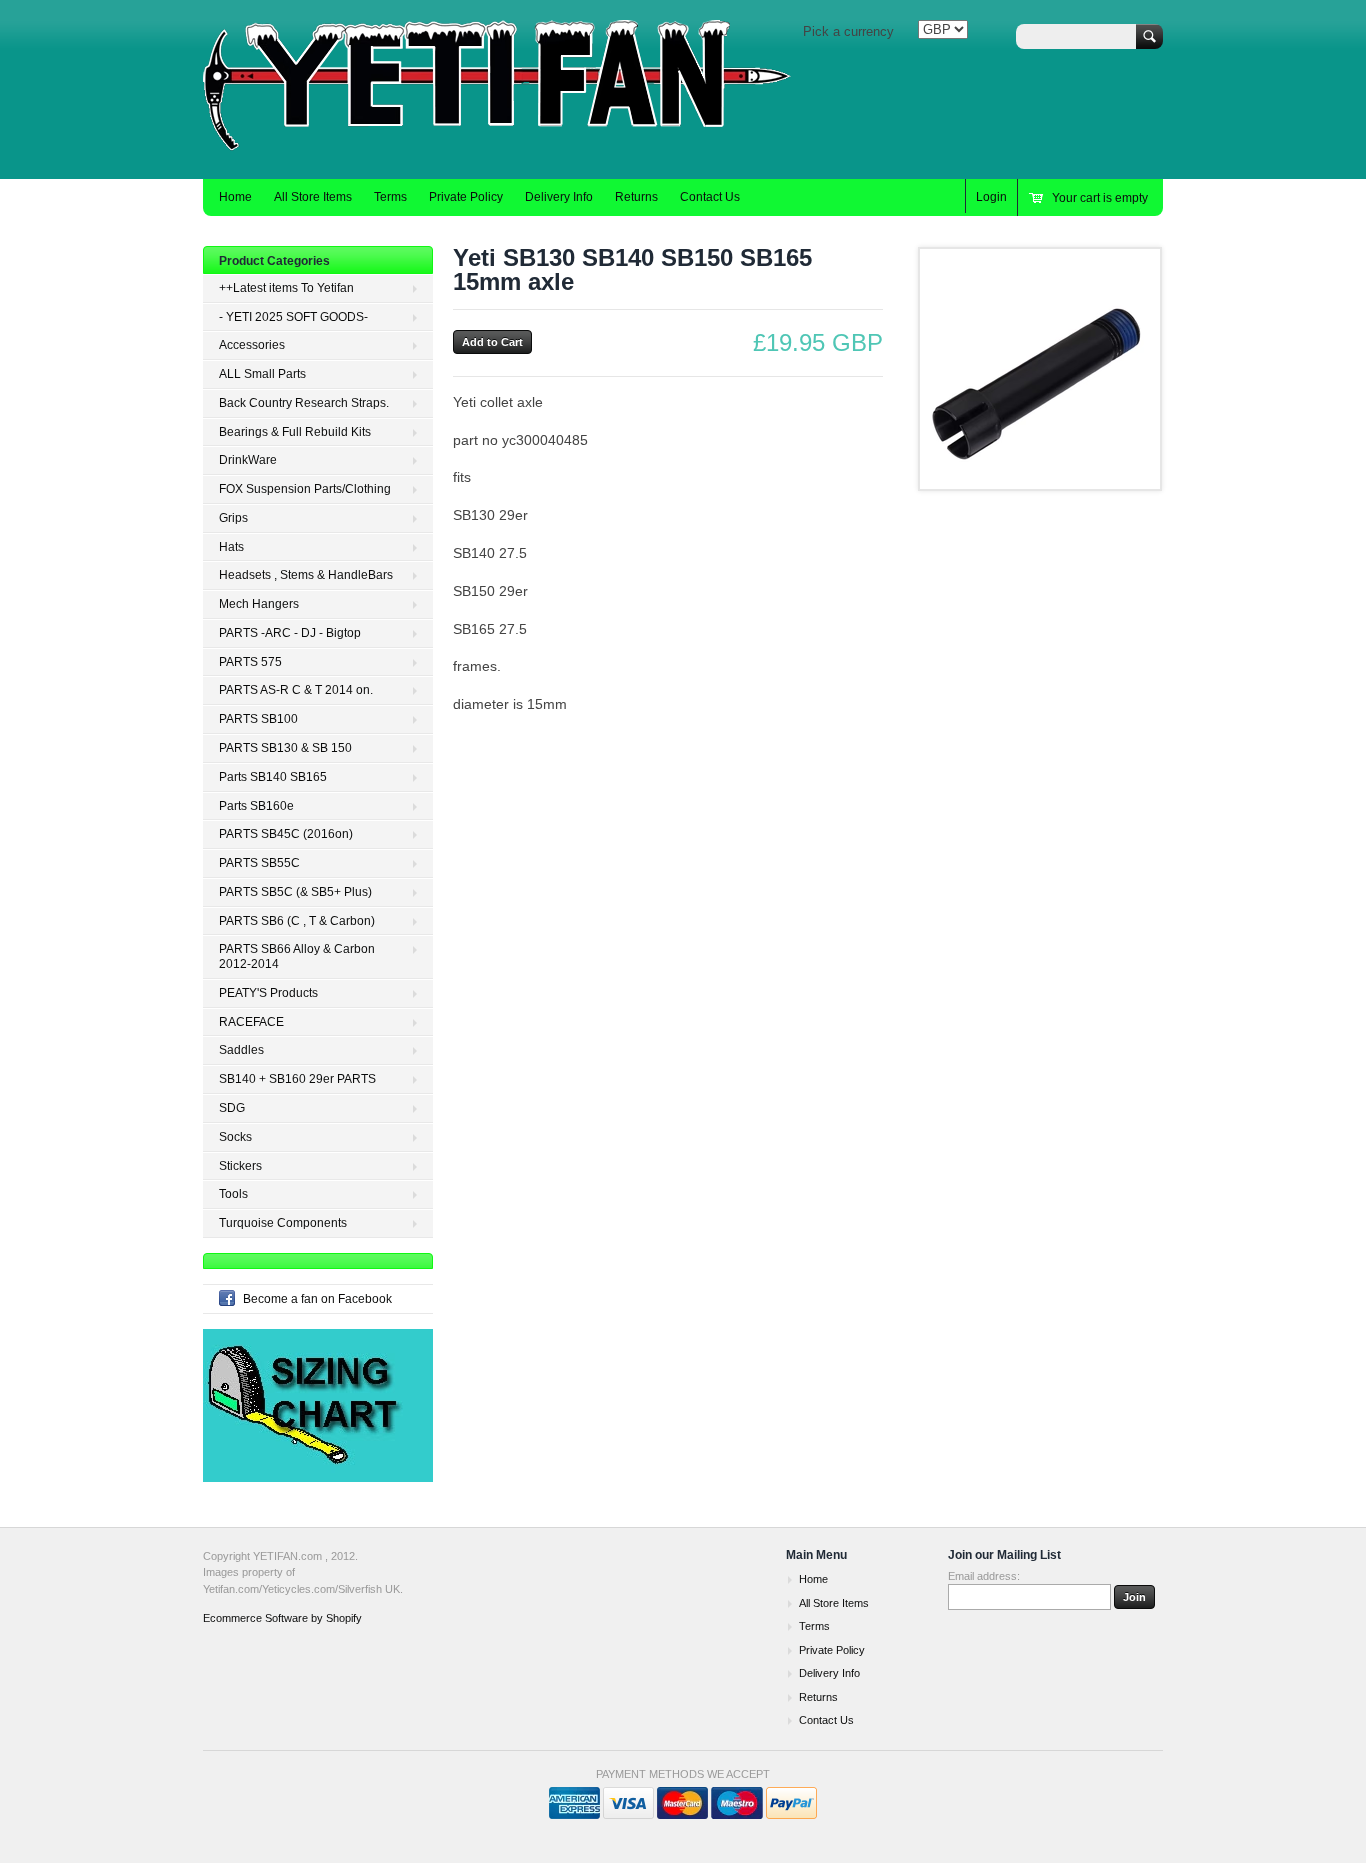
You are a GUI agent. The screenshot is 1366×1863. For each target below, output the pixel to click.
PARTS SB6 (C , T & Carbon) (297, 921)
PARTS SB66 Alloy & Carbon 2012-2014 (297, 956)
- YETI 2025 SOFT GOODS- (293, 317)
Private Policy (466, 197)
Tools (233, 1194)
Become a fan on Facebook (317, 1299)
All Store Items (313, 197)
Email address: (984, 1576)
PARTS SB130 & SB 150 (285, 748)
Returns (636, 197)
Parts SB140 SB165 (273, 777)
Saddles (241, 1050)
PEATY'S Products (268, 993)
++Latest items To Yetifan (286, 288)
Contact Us (710, 197)
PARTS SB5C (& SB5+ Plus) (295, 892)
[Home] (503, 149)
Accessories (252, 345)
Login (991, 197)
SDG (232, 1108)
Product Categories (274, 261)
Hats (231, 547)
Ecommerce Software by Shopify (282, 1618)
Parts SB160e (256, 806)
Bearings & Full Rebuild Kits (295, 432)
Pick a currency (848, 31)
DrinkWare (248, 460)
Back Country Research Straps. (304, 403)
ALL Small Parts (262, 374)
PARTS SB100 (258, 719)
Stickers (240, 1166)
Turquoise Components (283, 1223)
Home (235, 197)
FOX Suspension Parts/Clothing (305, 489)
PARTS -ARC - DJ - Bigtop (290, 633)
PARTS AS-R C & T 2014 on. (296, 690)
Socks (235, 1137)
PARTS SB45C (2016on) (286, 834)
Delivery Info (559, 197)
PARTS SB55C (259, 863)
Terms (390, 197)
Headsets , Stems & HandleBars (306, 575)
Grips (233, 518)
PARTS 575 (250, 662)
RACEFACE (251, 1022)
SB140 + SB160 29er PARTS (297, 1079)
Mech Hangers (259, 604)
